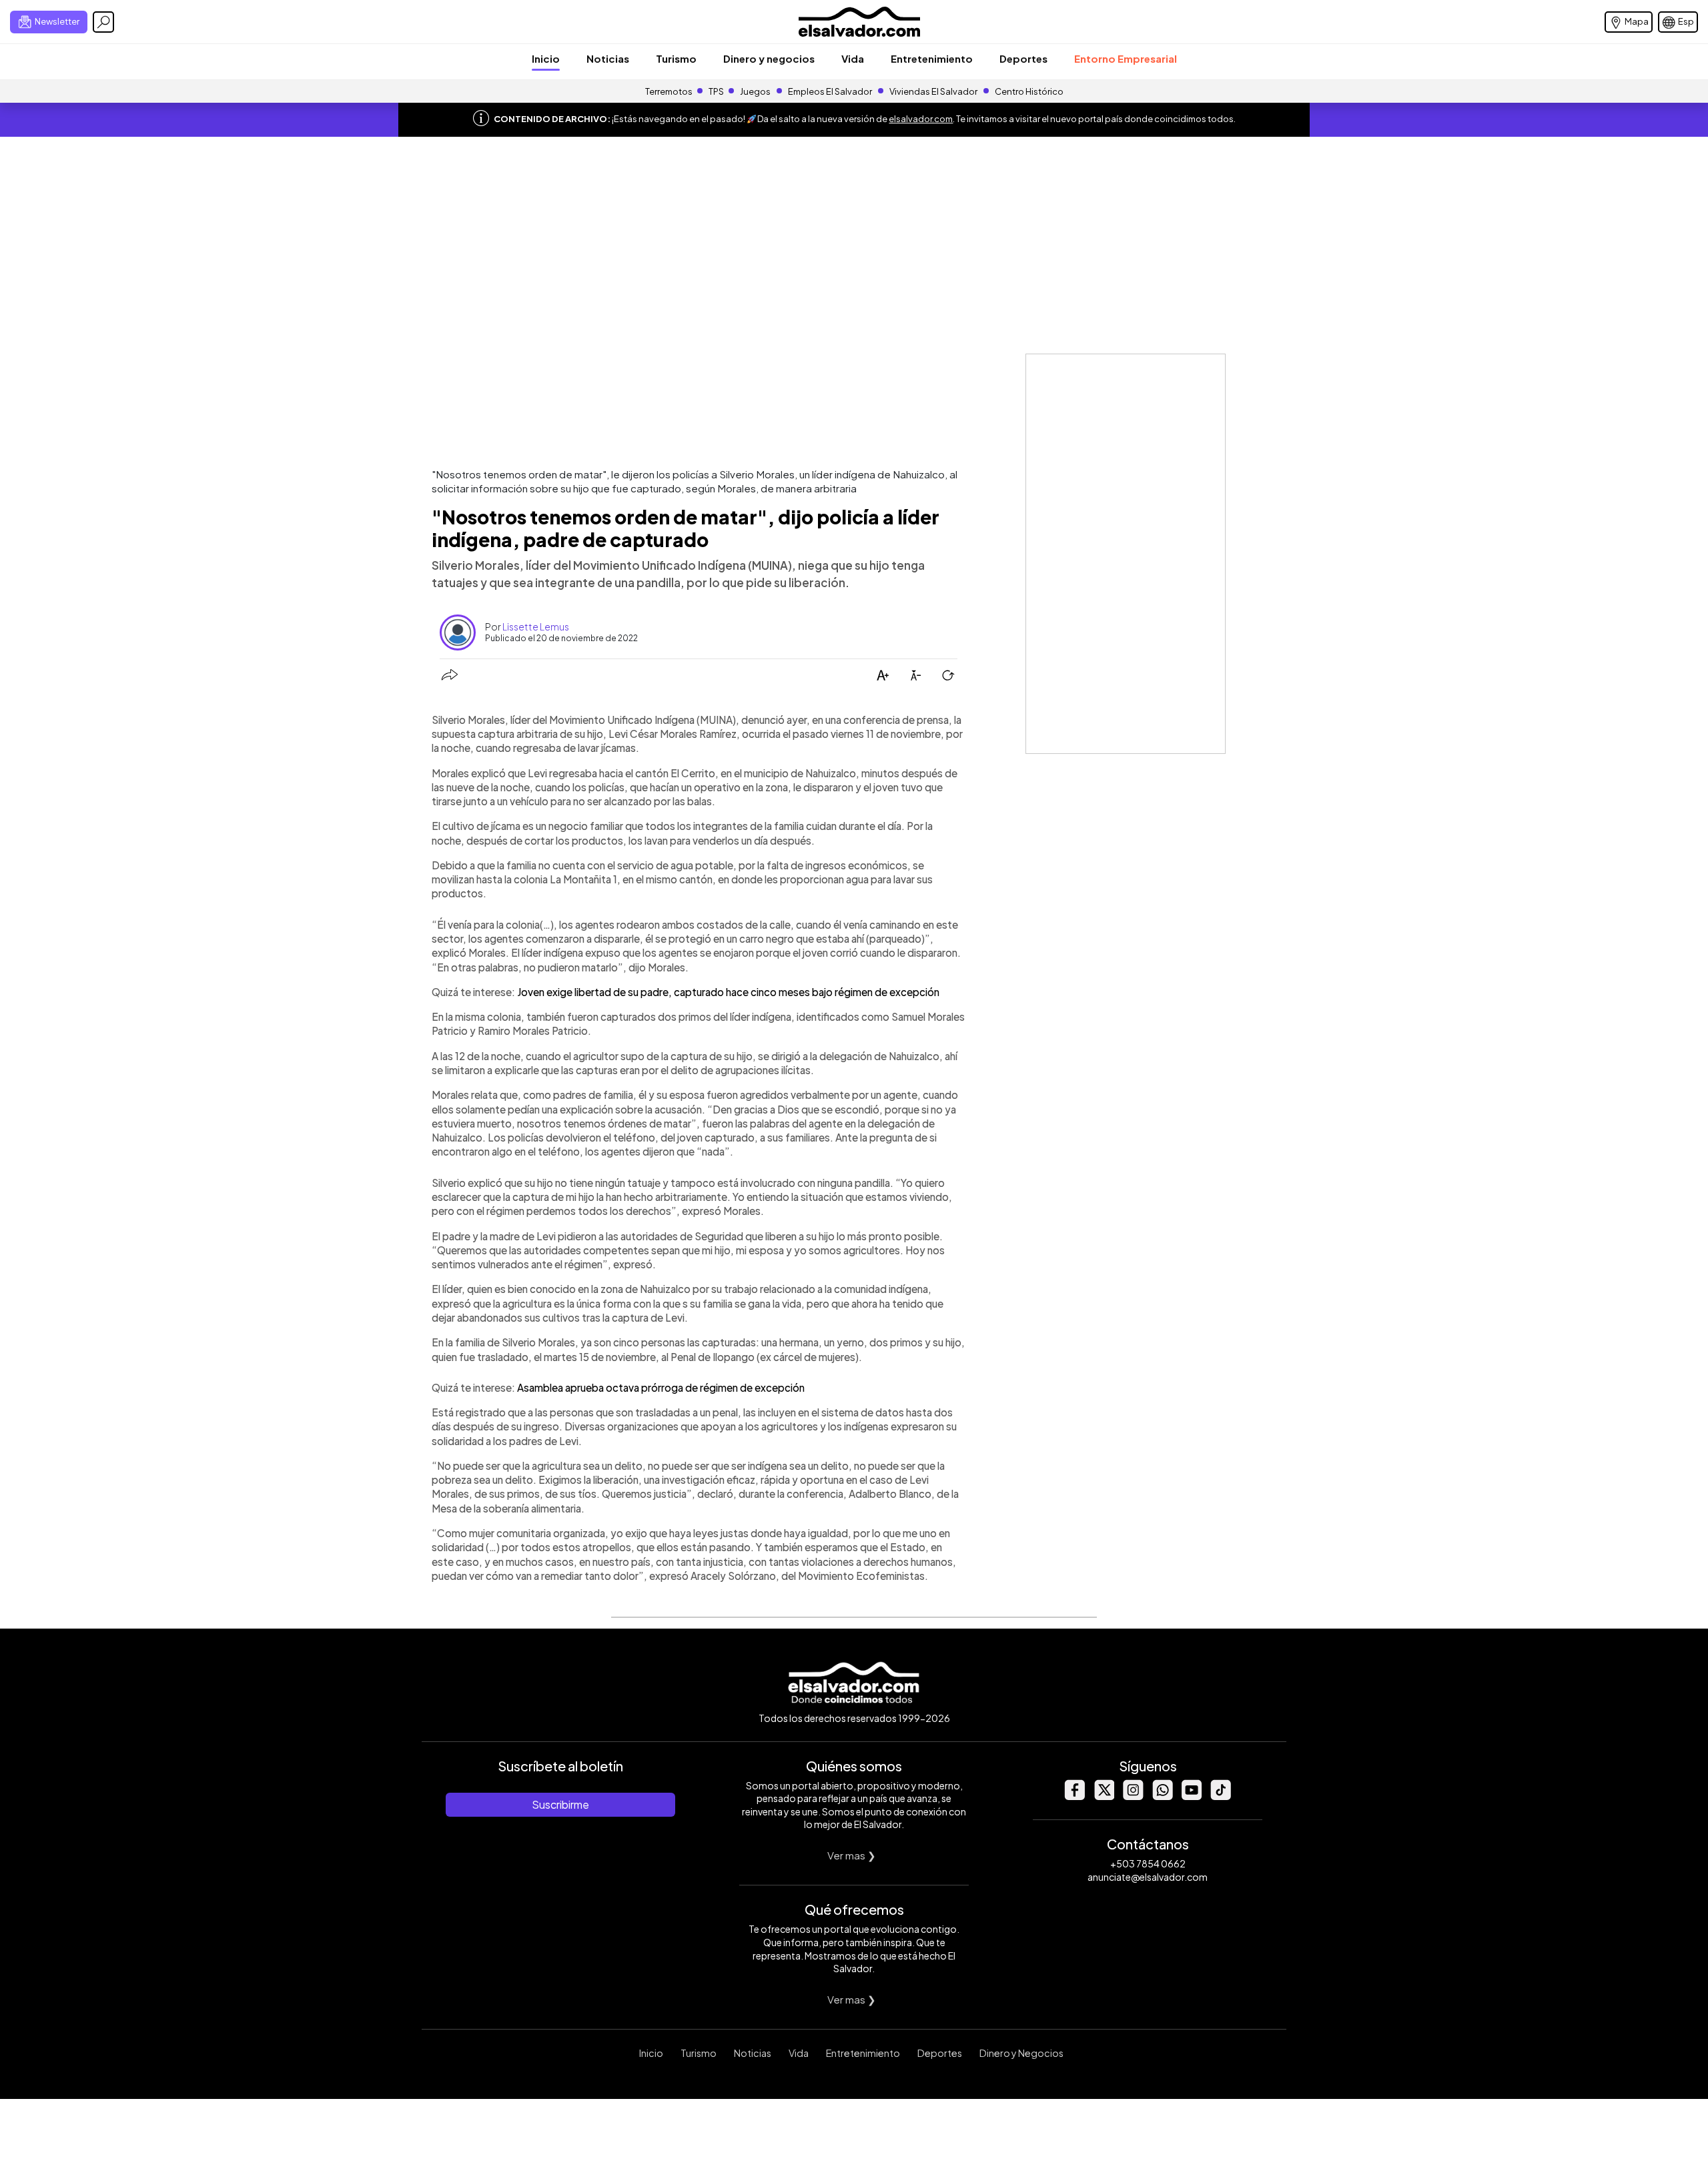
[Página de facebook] (1074, 1796)
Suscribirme (560, 1804)
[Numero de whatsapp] (1162, 1796)
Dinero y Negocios (1021, 2053)
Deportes (1023, 58)
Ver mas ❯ (852, 1855)
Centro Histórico (1029, 91)
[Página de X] (1104, 1796)
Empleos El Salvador (830, 91)
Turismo (676, 58)
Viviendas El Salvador (933, 91)
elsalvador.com (921, 119)
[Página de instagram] (1133, 1796)
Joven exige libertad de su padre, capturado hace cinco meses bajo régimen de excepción (728, 992)
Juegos (755, 91)
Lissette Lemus (536, 626)
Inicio (546, 58)
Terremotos (669, 91)
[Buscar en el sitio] (103, 22)
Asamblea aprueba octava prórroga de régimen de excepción (661, 1387)
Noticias (608, 58)
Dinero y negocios (769, 58)
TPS (716, 91)
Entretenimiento (932, 58)
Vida (853, 58)
